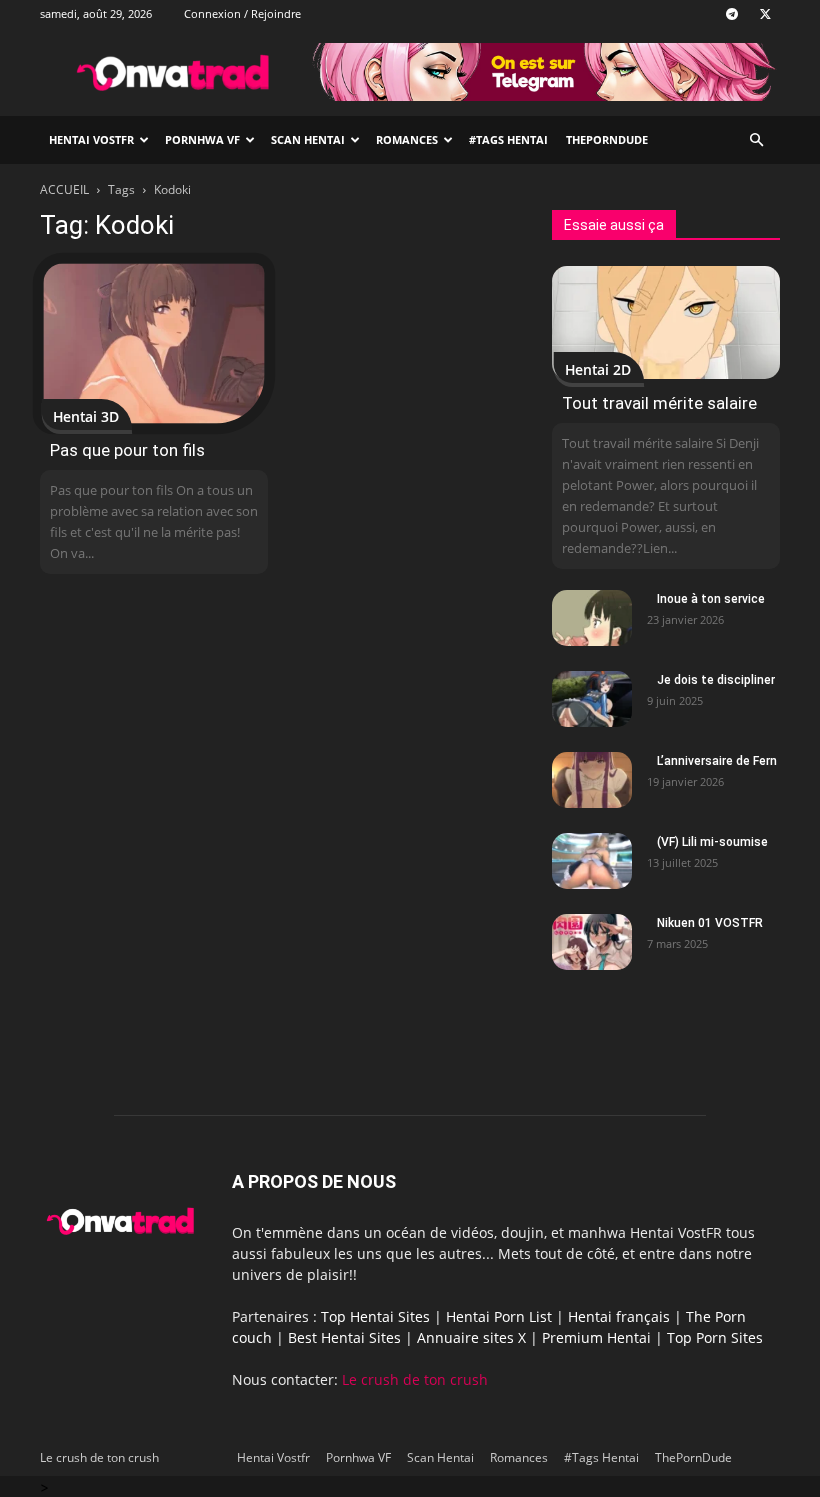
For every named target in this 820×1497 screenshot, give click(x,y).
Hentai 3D (86, 416)
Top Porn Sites (715, 1337)
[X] (765, 14)
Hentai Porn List (499, 1316)
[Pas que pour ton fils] (154, 343)
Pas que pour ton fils (127, 450)
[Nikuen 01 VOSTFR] (592, 942)
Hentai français (619, 1316)
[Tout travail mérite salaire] (666, 322)
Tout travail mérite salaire (659, 403)
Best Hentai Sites (344, 1337)
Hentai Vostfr (91, 139)
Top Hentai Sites (375, 1316)
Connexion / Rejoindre (242, 13)
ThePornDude (607, 139)
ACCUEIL (64, 189)
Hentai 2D (598, 369)
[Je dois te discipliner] (592, 699)
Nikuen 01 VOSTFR (710, 923)
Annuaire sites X (471, 1337)
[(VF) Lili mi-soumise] (592, 861)
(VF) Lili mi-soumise (712, 842)
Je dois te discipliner (716, 680)
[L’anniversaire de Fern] (592, 780)
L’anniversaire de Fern (717, 761)
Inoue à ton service (711, 599)
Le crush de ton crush (415, 1379)
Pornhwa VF (202, 139)
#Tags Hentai (508, 139)
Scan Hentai (308, 139)
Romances (407, 139)
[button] (756, 140)
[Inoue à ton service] (592, 618)
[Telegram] (732, 14)
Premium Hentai (596, 1337)
